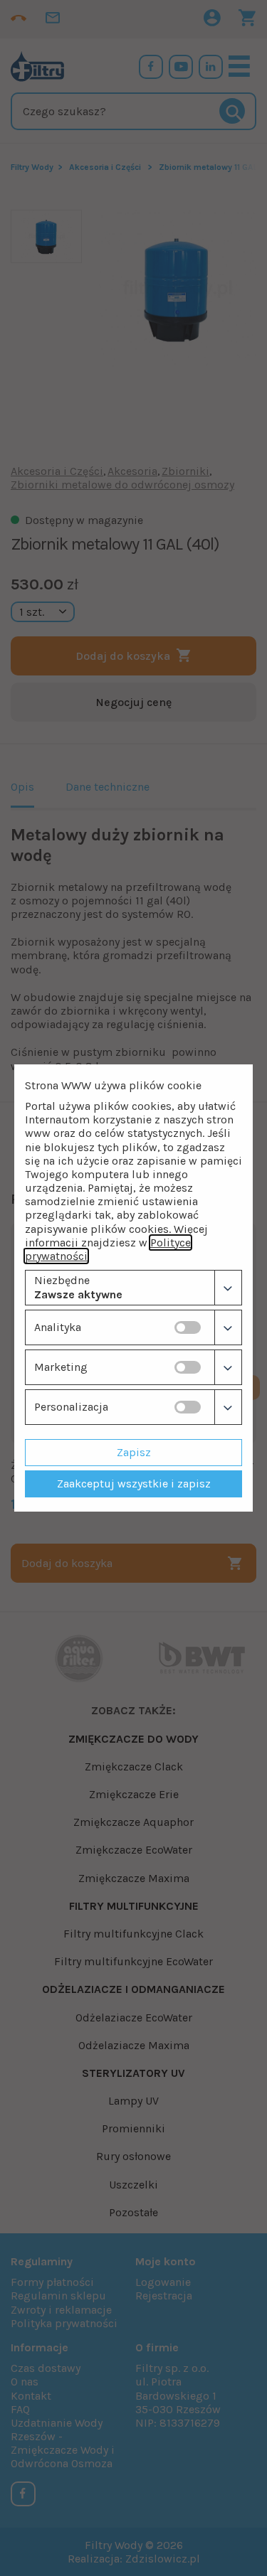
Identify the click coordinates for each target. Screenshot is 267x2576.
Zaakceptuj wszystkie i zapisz (134, 1484)
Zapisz (134, 1452)
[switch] (188, 1327)
